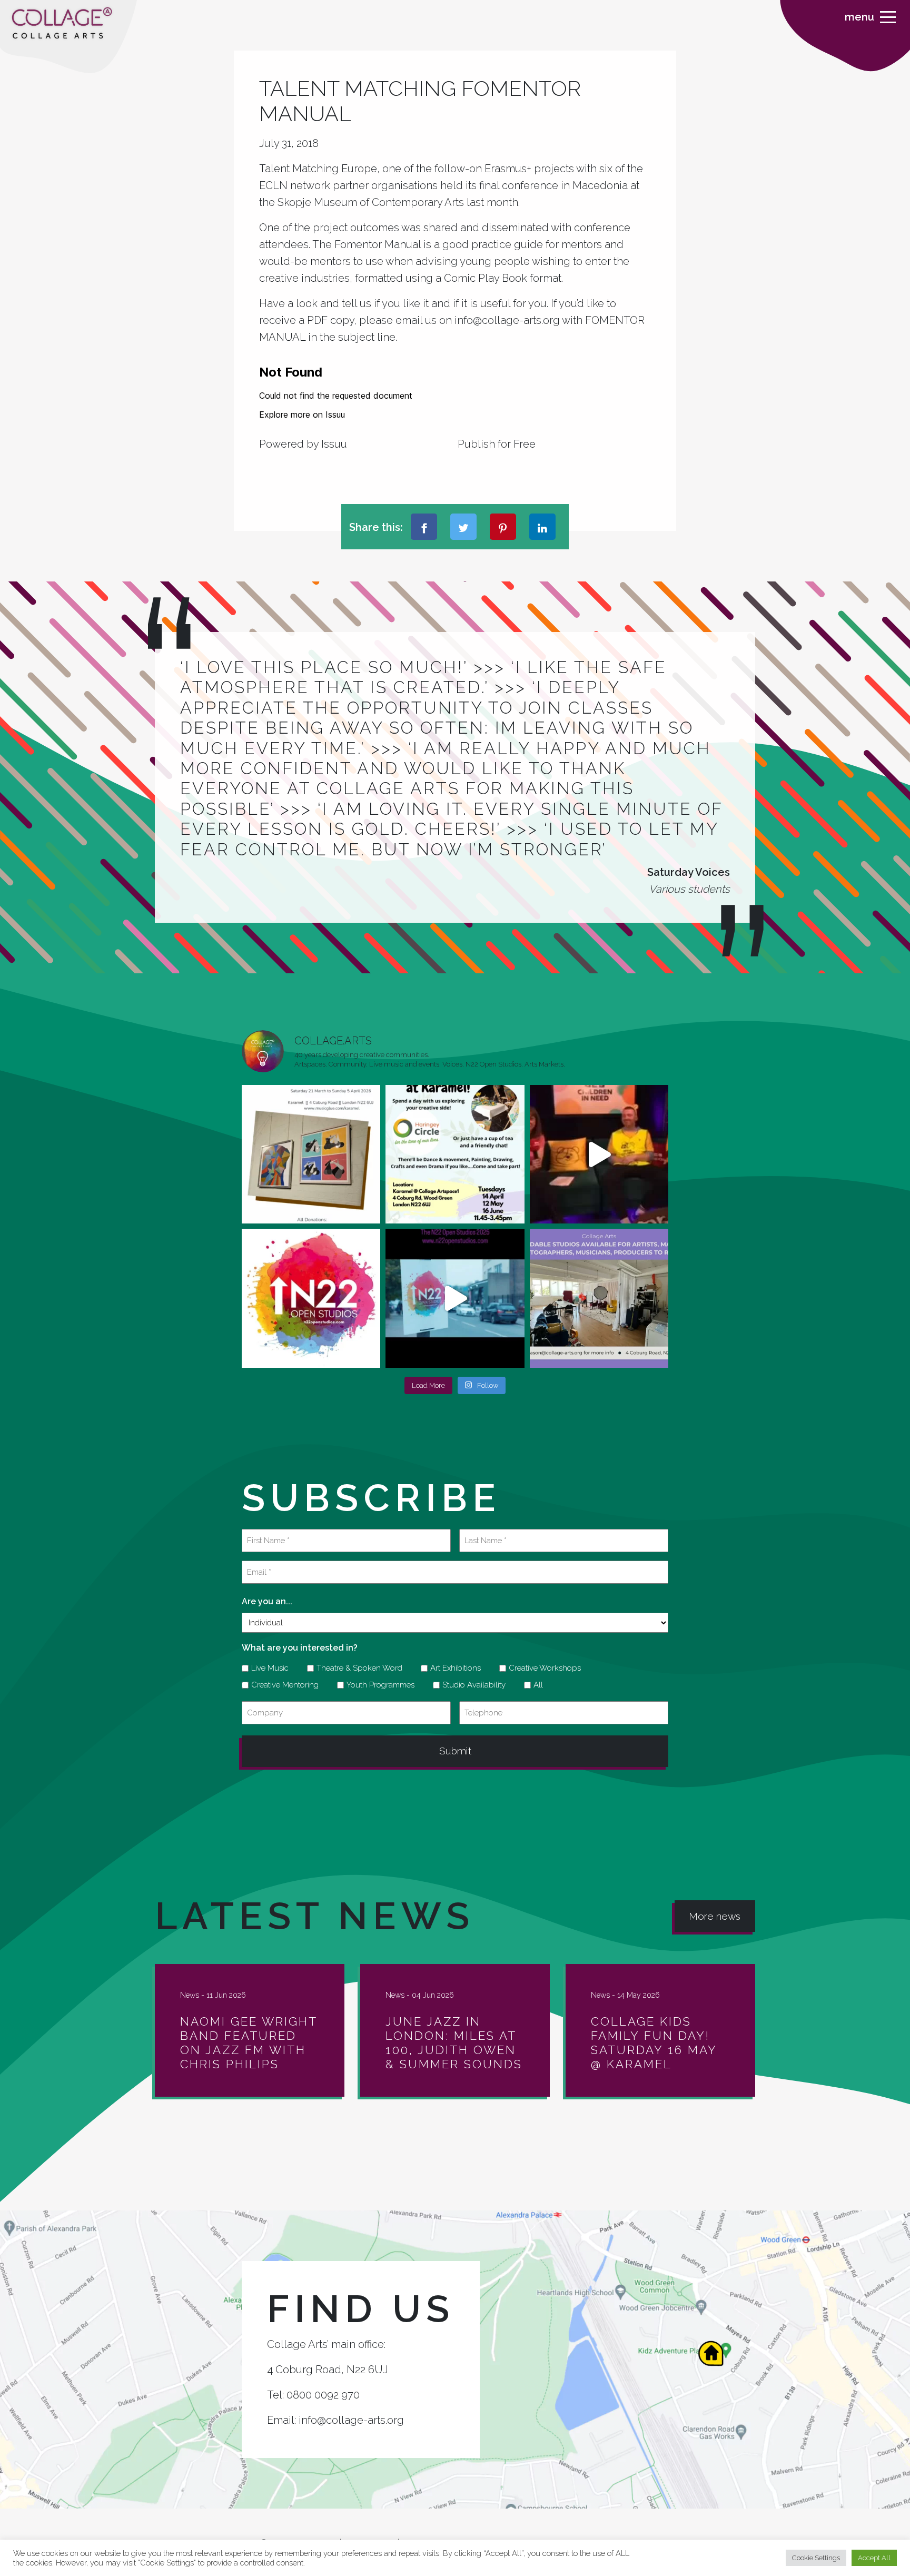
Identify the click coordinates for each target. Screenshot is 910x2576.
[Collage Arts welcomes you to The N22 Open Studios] (311, 1298)
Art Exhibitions (452, 1668)
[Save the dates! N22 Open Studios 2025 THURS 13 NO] (455, 1298)
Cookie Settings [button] (816, 2558)
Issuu (334, 444)
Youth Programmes (377, 1685)
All (535, 1685)
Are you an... (267, 1601)
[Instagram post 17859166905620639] (311, 1154)
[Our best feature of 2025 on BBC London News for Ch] (599, 1154)
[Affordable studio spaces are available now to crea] (599, 1298)
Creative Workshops (541, 1668)
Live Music (266, 1668)
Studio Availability (470, 1685)
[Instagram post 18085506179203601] (455, 1154)
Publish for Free (497, 444)
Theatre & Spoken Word (356, 1668)
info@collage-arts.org (351, 2420)
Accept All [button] (874, 2558)
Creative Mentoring (281, 1685)
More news (715, 1916)
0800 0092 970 (323, 2395)
